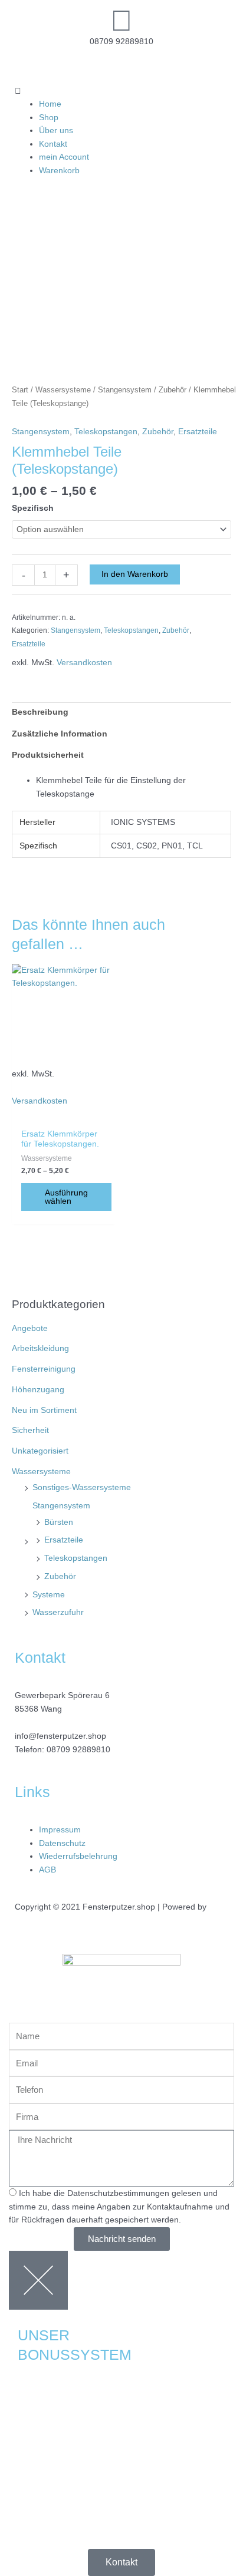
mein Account (64, 157)
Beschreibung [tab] (40, 712)
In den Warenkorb (135, 574)
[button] (121, 92)
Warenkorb (59, 171)
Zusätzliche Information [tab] (60, 734)
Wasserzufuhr (58, 1612)
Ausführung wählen (66, 1197)
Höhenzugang (38, 1390)
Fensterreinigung (44, 1369)
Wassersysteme (41, 1472)
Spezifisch (33, 508)
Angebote (30, 1328)
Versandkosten (84, 663)
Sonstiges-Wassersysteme (82, 1487)
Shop (49, 118)
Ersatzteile (64, 1540)
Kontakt (53, 144)
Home (50, 104)
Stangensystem (61, 1506)
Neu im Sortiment (44, 1410)
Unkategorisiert (40, 1451)
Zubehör (60, 1576)
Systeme (49, 1595)
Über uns (56, 131)
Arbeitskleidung (40, 1348)
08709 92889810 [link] (78, 1750)
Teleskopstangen (76, 1558)
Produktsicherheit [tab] (48, 755)
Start (20, 390)
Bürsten (59, 1522)
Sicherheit (30, 1430)
